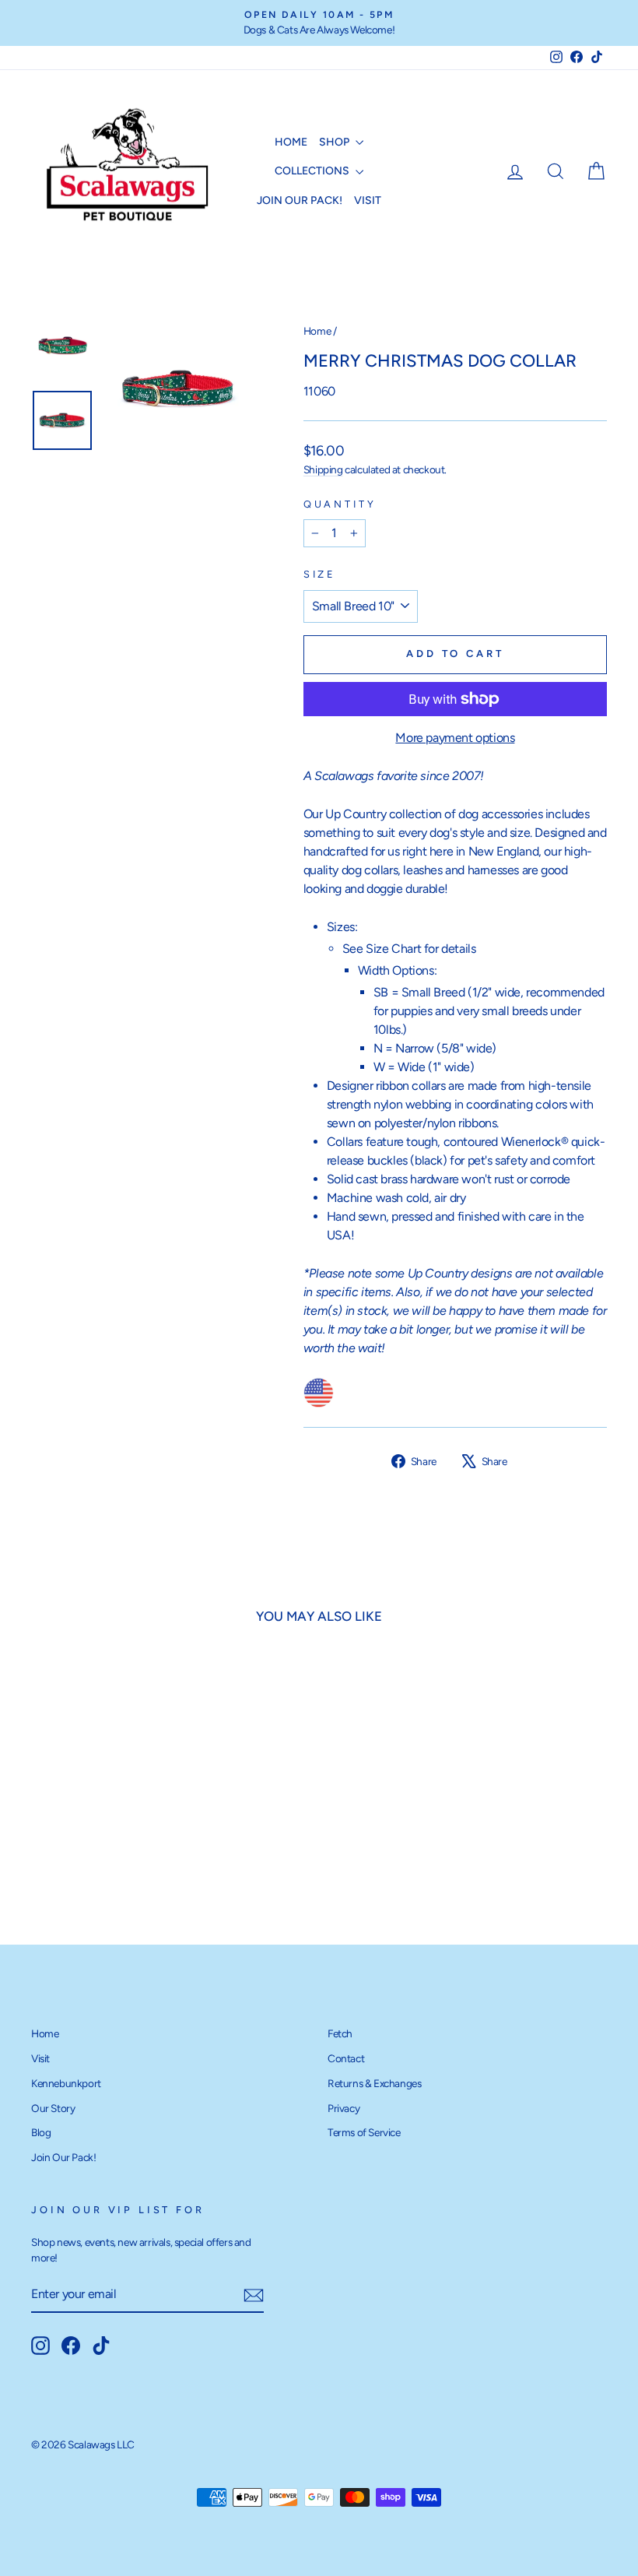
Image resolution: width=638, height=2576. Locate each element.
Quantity (340, 504)
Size (320, 574)
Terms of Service (364, 2132)
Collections (313, 171)
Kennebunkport (66, 2083)
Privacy (344, 2108)
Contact (346, 2058)
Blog (41, 2132)
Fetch (340, 2033)
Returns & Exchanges (374, 2083)
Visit (368, 200)
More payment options (455, 738)
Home (291, 142)
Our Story (53, 2108)
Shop (335, 142)
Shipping (323, 469)
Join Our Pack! (300, 200)
